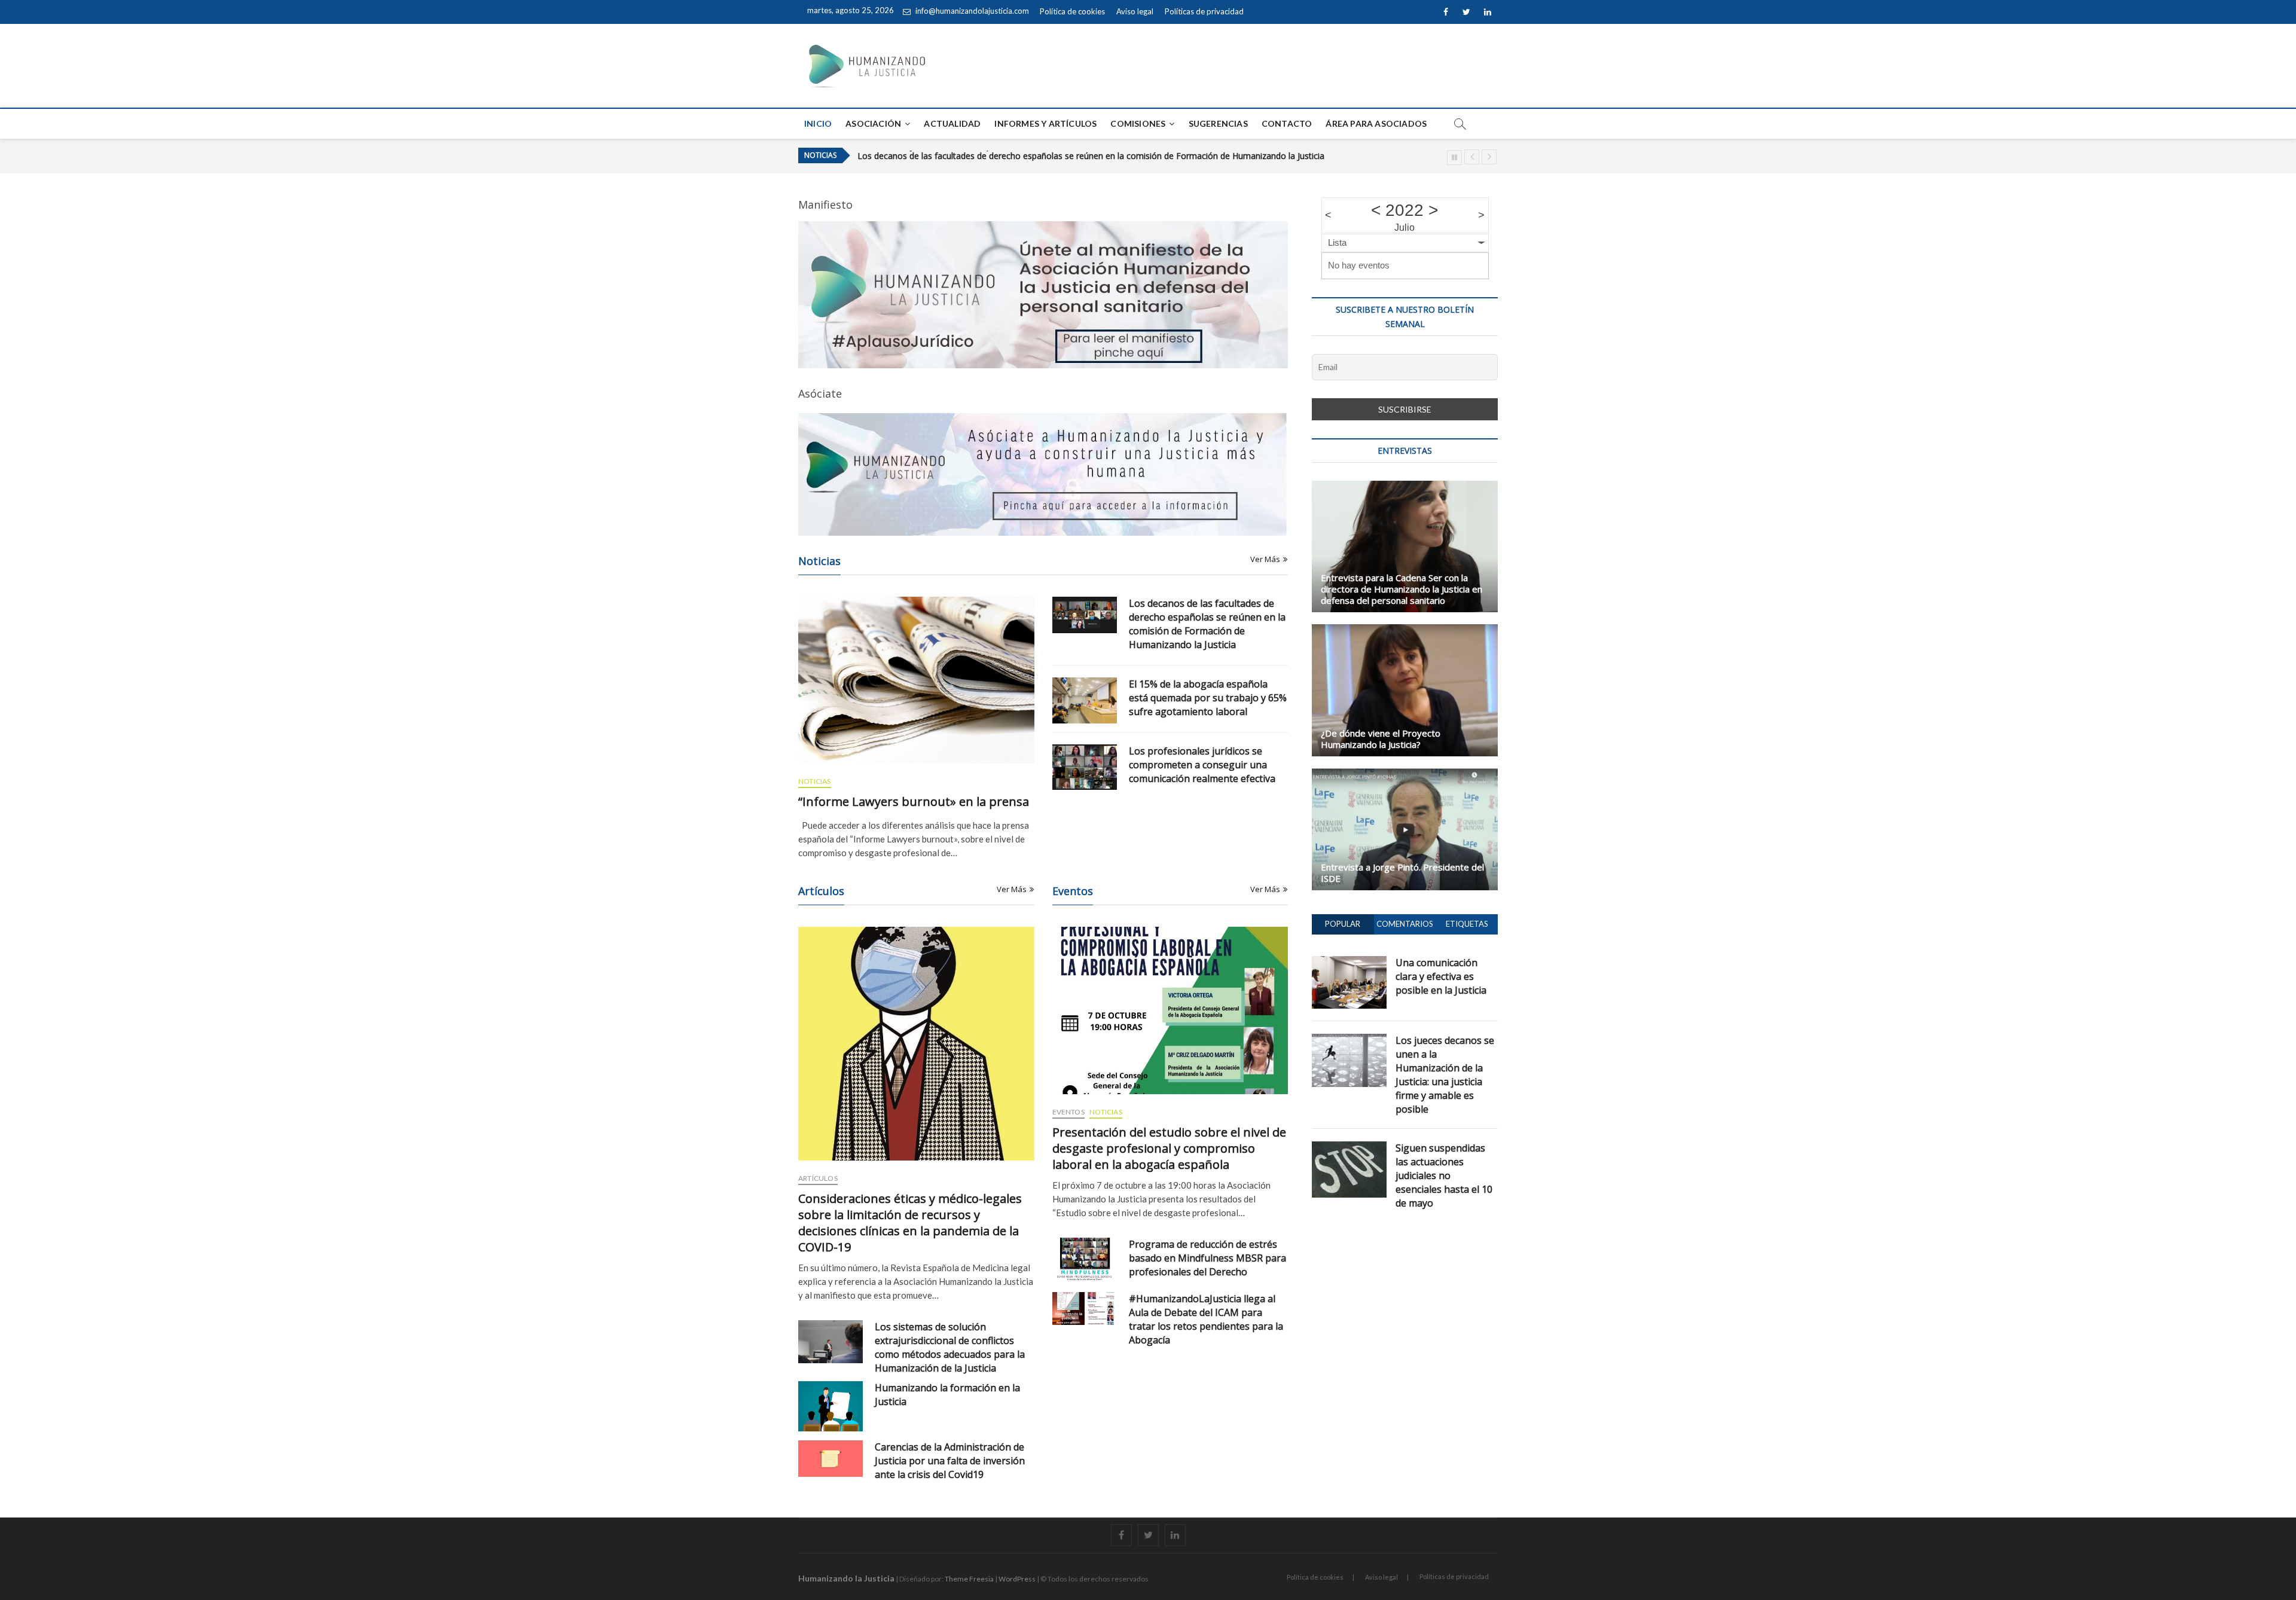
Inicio (818, 123)
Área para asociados (1376, 123)
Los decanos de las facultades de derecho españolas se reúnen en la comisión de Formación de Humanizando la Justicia (1207, 624)
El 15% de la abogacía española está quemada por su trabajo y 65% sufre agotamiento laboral (1041, 157)
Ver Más (1265, 559)
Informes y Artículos (1045, 123)
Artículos (818, 1178)
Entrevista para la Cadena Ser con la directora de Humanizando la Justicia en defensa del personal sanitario (1402, 589)
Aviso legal (1135, 11)
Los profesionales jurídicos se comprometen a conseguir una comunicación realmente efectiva (1202, 765)
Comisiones (1138, 123)
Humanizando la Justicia (846, 1578)
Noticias (815, 781)
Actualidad (952, 123)
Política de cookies (1072, 11)
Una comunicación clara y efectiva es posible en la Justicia (1441, 976)
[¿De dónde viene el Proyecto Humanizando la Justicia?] (1405, 690)
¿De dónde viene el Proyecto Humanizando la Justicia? (1381, 739)
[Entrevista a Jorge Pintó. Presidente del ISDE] (1405, 829)
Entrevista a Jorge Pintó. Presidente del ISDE (1402, 873)
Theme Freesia (969, 1579)
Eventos (1068, 1112)
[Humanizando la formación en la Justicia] (831, 1406)
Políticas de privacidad (1204, 11)
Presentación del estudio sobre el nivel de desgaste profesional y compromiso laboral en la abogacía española (1169, 1148)
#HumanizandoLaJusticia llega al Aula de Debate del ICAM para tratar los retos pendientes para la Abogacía (1206, 1319)
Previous (1472, 157)
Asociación (873, 123)
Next (1489, 157)
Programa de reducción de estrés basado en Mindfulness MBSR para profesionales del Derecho (1207, 1258)
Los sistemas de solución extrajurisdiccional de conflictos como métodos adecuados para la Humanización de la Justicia (950, 1347)
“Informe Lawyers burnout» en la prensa (914, 801)
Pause (1454, 158)
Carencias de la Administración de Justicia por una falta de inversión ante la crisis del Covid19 (950, 1461)
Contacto (1287, 123)
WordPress (1017, 1579)
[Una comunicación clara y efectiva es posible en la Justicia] (1349, 963)
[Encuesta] (1043, 474)
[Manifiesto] (1043, 228)
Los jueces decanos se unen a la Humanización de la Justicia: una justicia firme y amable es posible (1445, 1075)
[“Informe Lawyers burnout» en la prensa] (916, 680)
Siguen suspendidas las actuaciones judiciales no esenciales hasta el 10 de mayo (1444, 1175)
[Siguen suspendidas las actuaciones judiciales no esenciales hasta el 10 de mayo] (1349, 1148)
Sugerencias (1218, 123)
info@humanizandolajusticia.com (971, 11)
